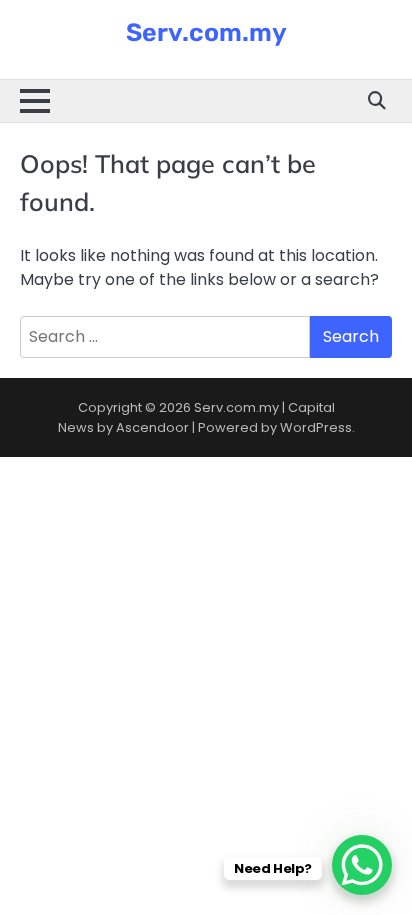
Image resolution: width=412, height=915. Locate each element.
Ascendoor (152, 427)
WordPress (316, 427)
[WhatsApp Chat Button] (362, 865)
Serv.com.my (206, 32)
